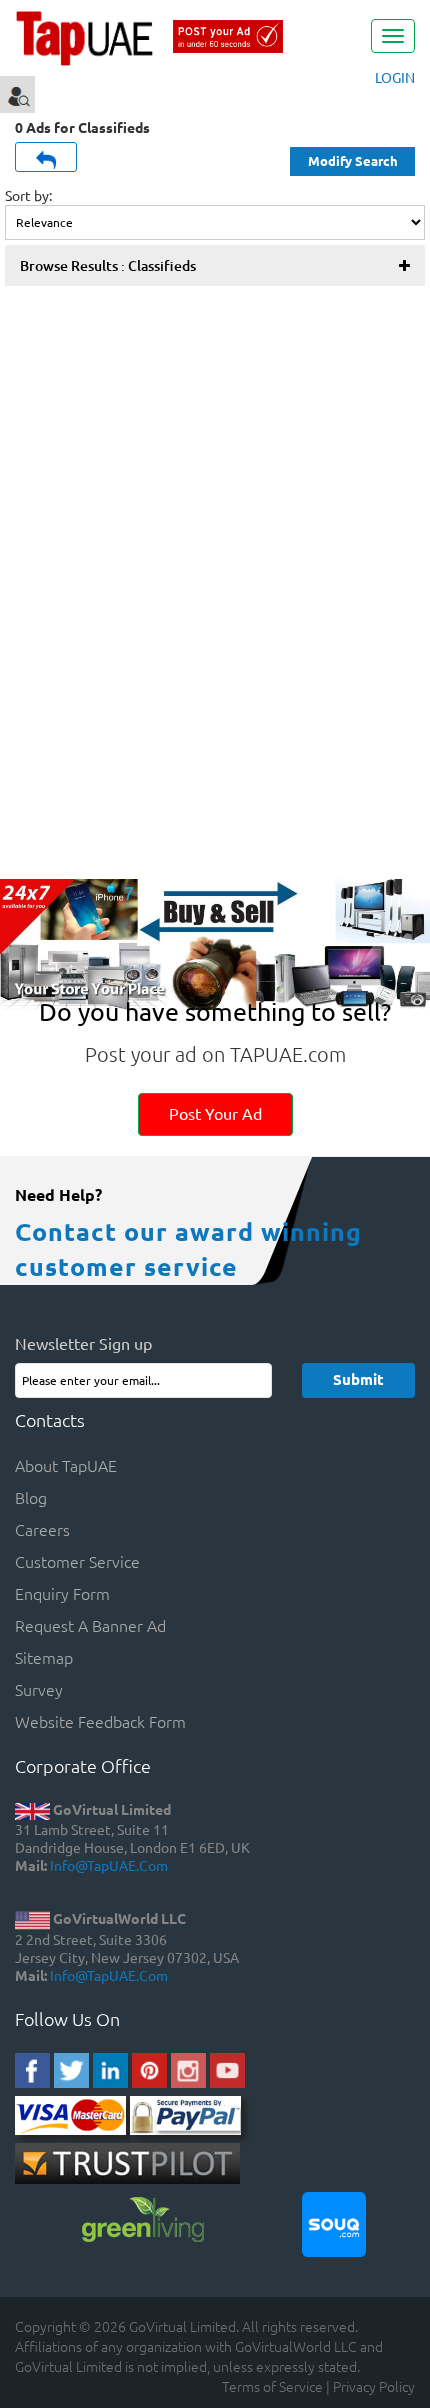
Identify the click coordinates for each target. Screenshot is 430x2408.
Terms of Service (272, 2386)
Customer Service (77, 1561)
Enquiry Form (62, 1593)
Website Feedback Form (100, 1721)
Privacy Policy (374, 2386)
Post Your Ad (215, 1113)
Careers (42, 1529)
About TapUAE (66, 1465)
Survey (39, 1689)
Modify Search (353, 160)
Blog (31, 1497)
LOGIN (395, 77)
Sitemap (44, 1657)
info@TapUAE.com (109, 1865)
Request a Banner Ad (90, 1625)
